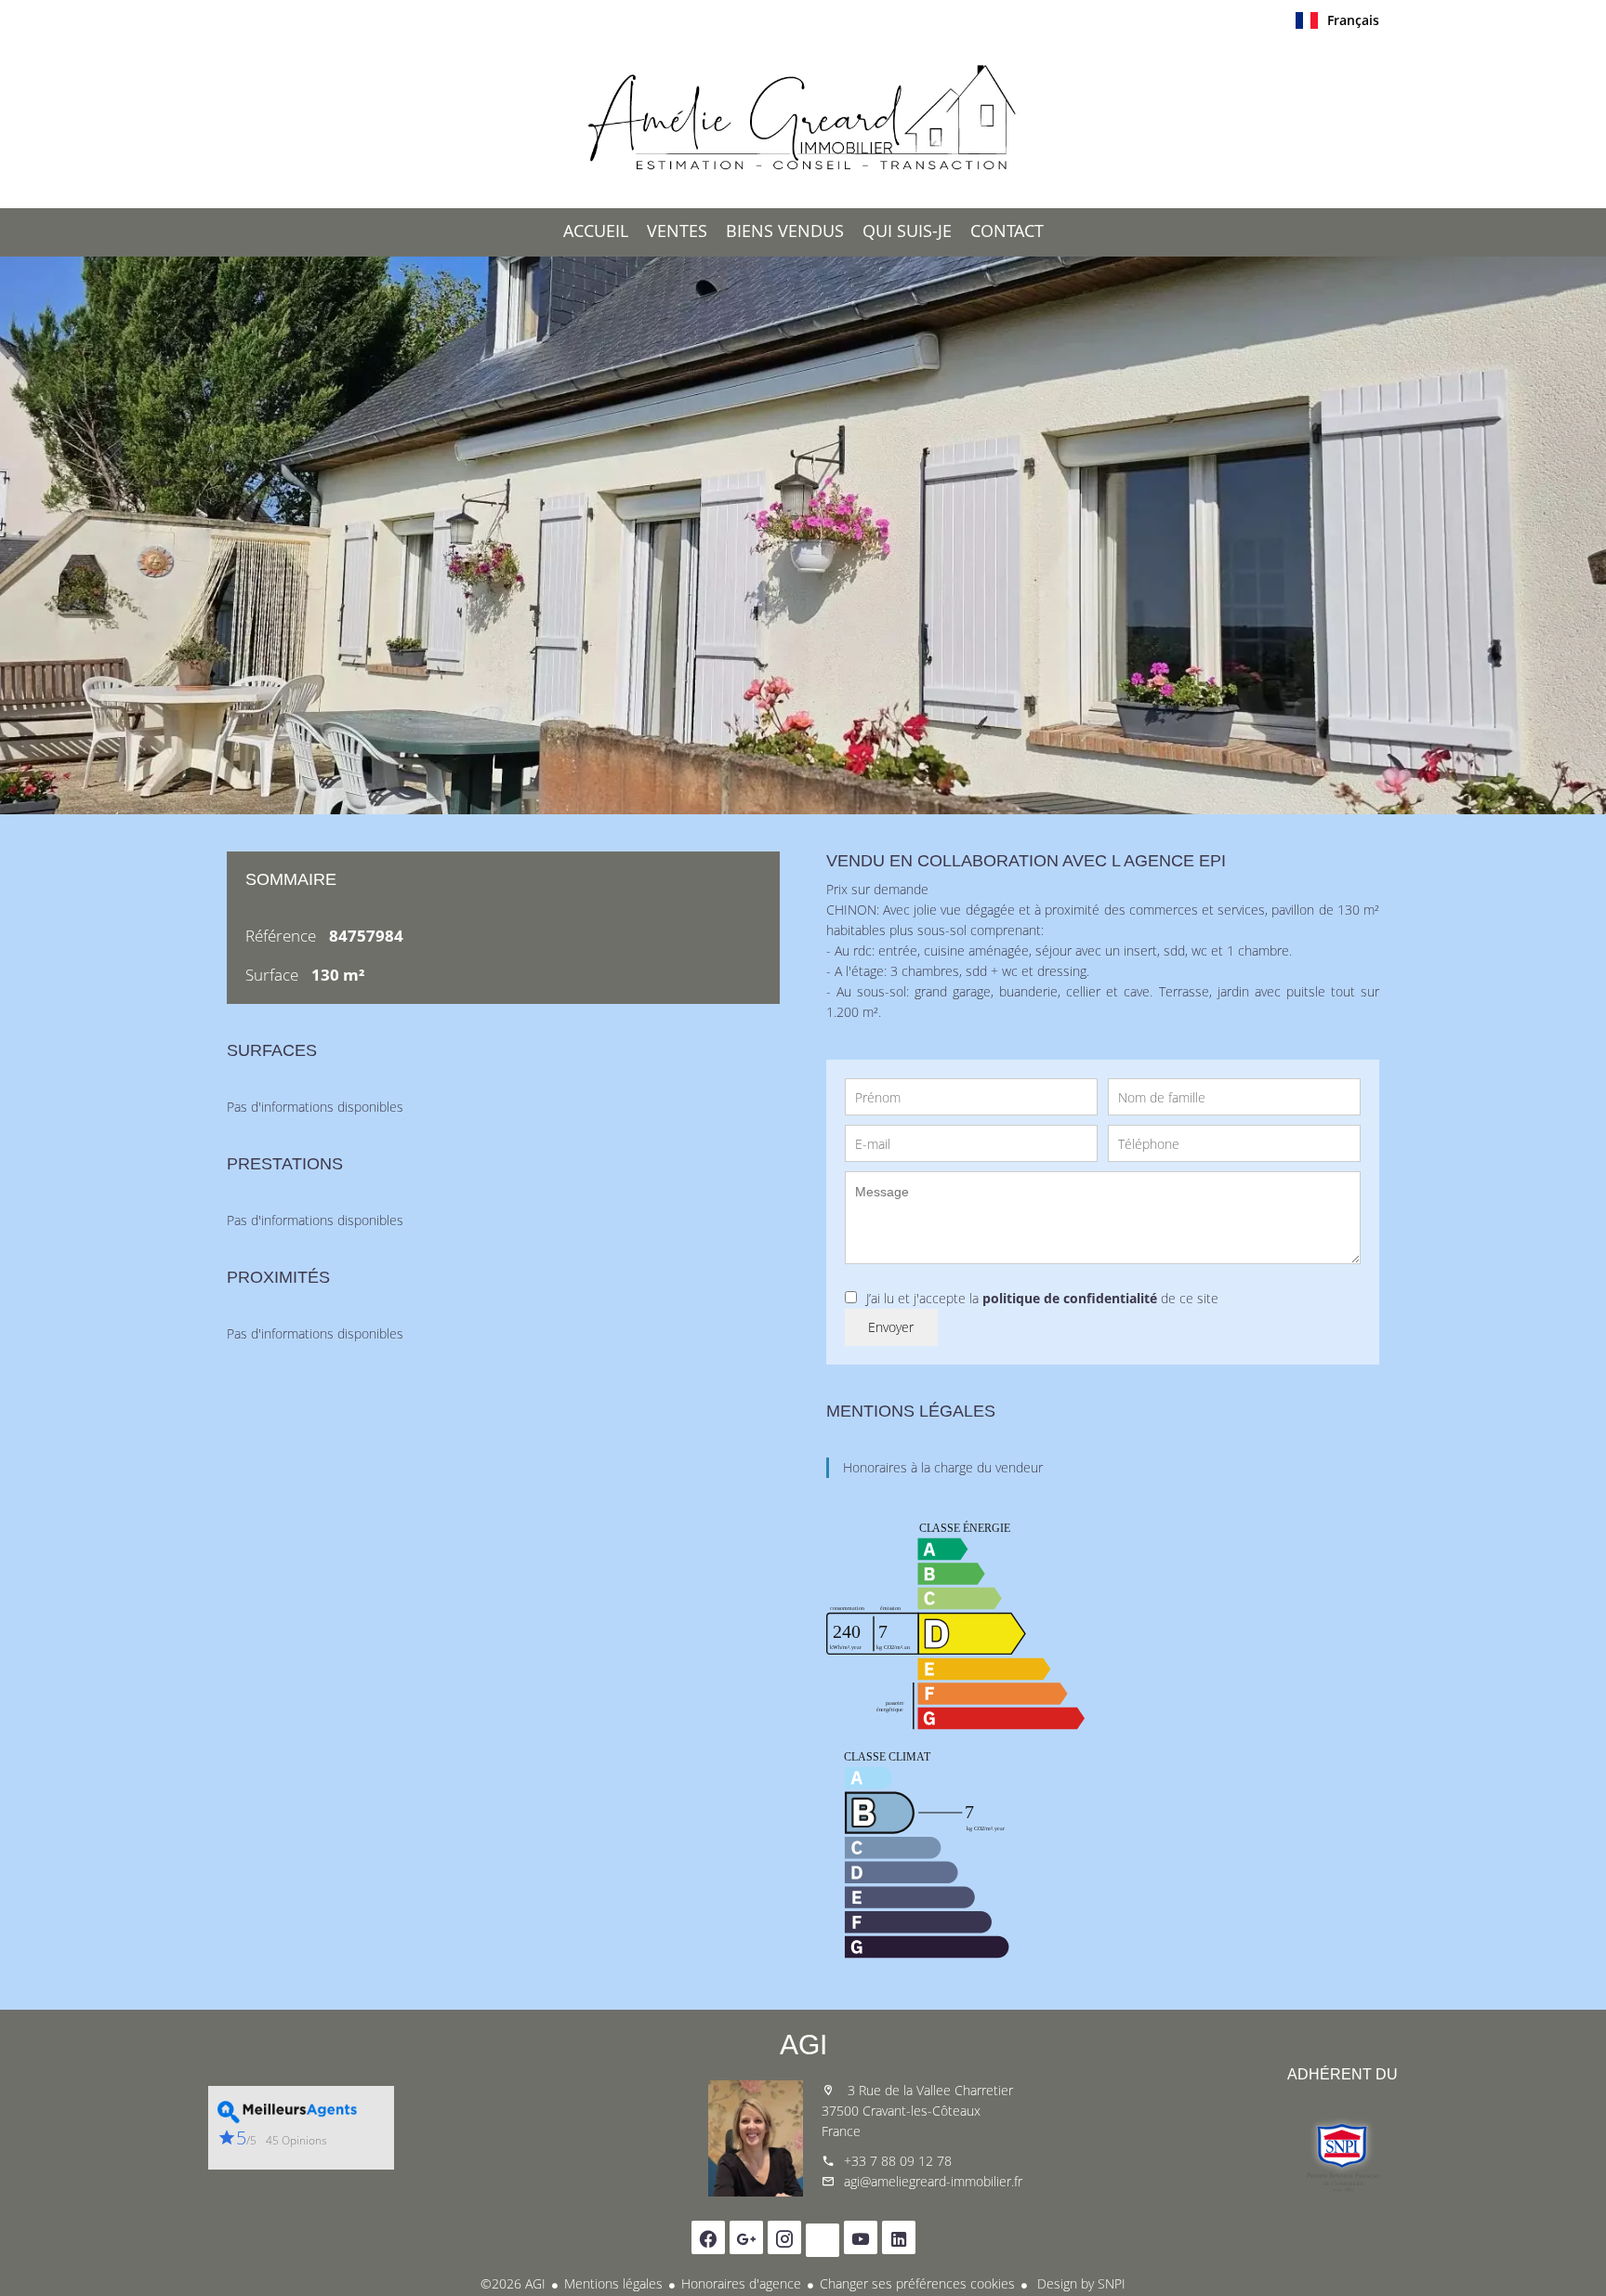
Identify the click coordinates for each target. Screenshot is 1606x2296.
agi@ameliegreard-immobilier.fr (933, 2181)
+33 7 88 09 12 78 (898, 2161)
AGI (803, 2045)
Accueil (803, 120)
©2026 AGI (513, 2283)
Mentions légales (613, 2283)
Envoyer (891, 1327)
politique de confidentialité (1070, 1298)
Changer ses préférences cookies (917, 2283)
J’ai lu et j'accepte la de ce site (1042, 1298)
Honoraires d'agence (741, 2283)
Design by (1079, 2283)
